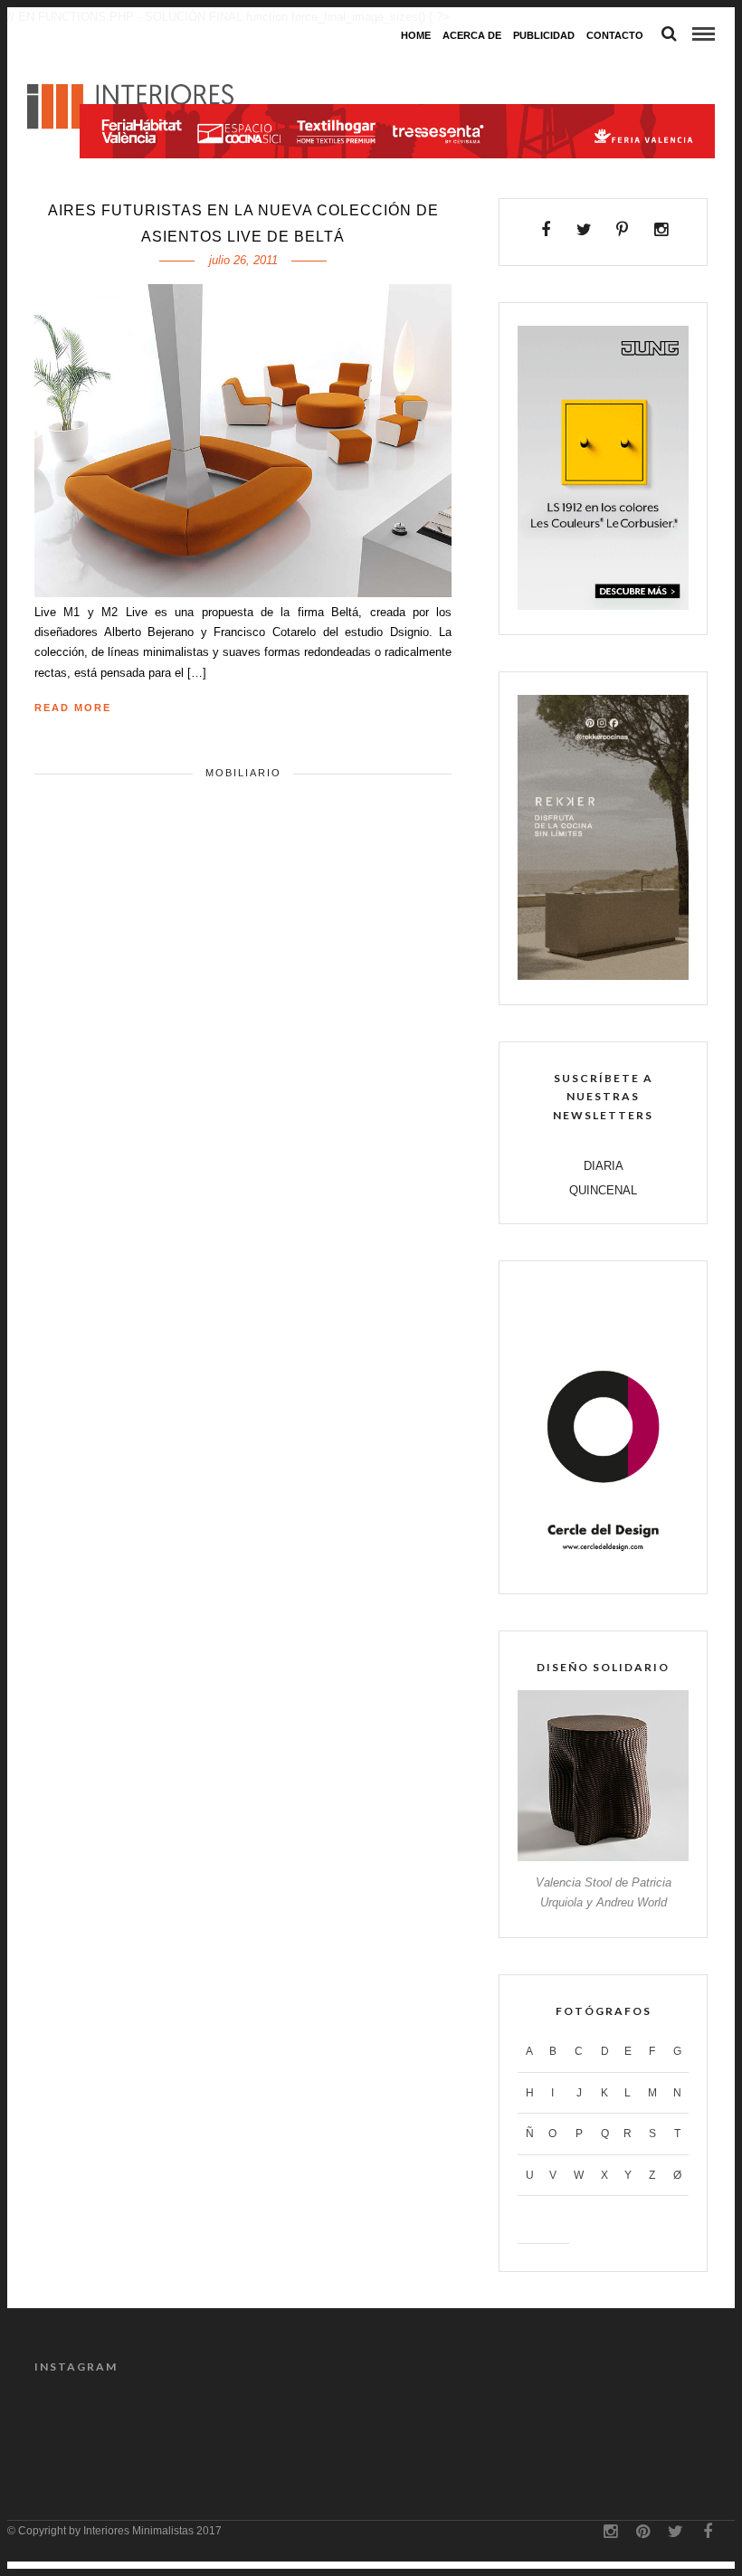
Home (416, 35)
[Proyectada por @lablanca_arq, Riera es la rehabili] (72, 2422)
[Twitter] (584, 230)
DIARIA (604, 1166)
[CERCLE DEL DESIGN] (603, 1565)
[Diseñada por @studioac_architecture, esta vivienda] (585, 2422)
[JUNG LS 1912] (603, 606)
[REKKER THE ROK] (603, 976)
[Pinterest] (623, 230)
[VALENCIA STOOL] (603, 1857)
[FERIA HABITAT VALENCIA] (397, 68)
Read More (73, 708)
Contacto (615, 35)
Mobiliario (243, 773)
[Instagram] (661, 230)
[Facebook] (546, 230)
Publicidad (544, 35)
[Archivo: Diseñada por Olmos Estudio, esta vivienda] (328, 2422)
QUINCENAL (603, 1190)
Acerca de (472, 35)
